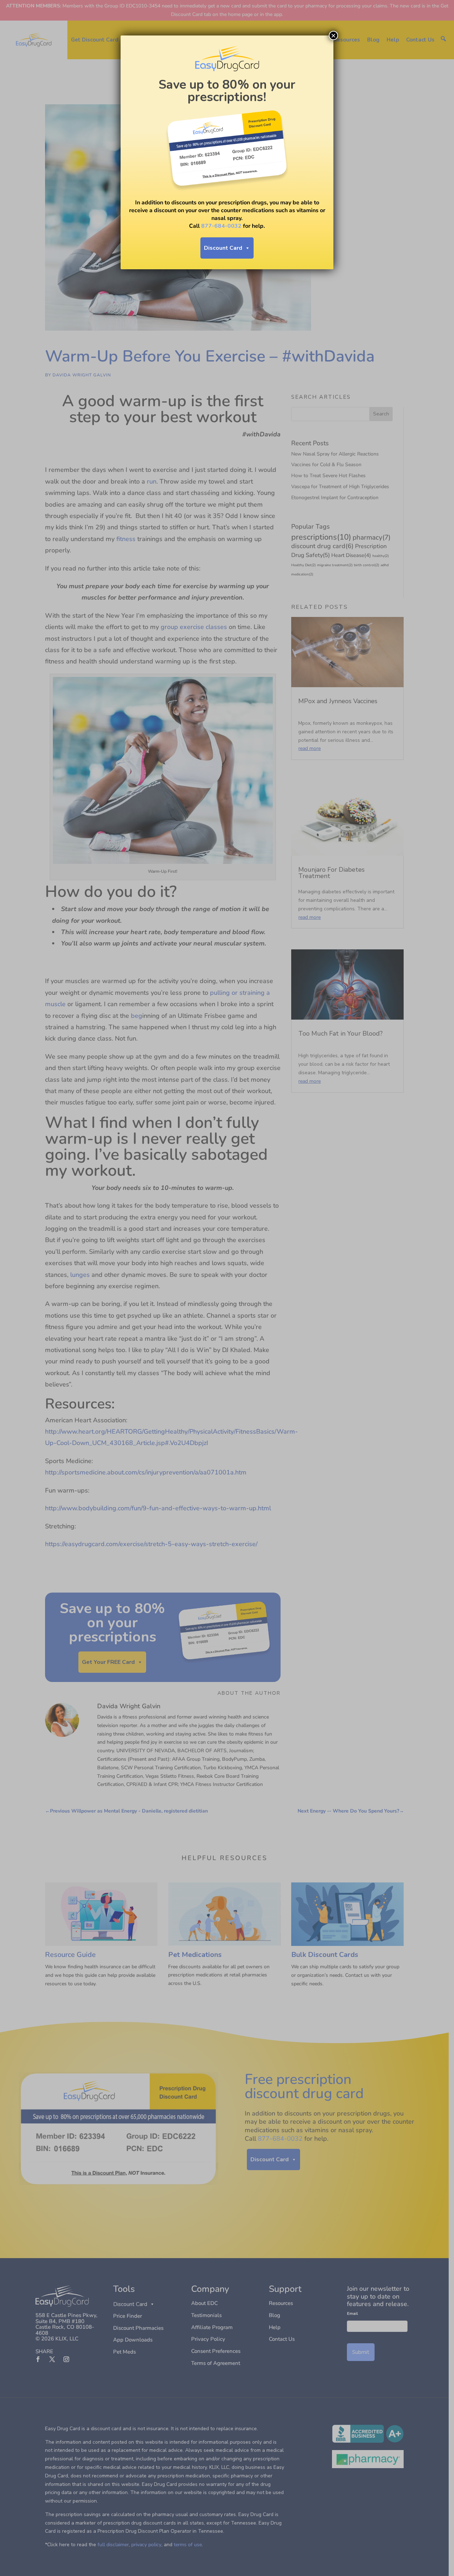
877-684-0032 (221, 226)
